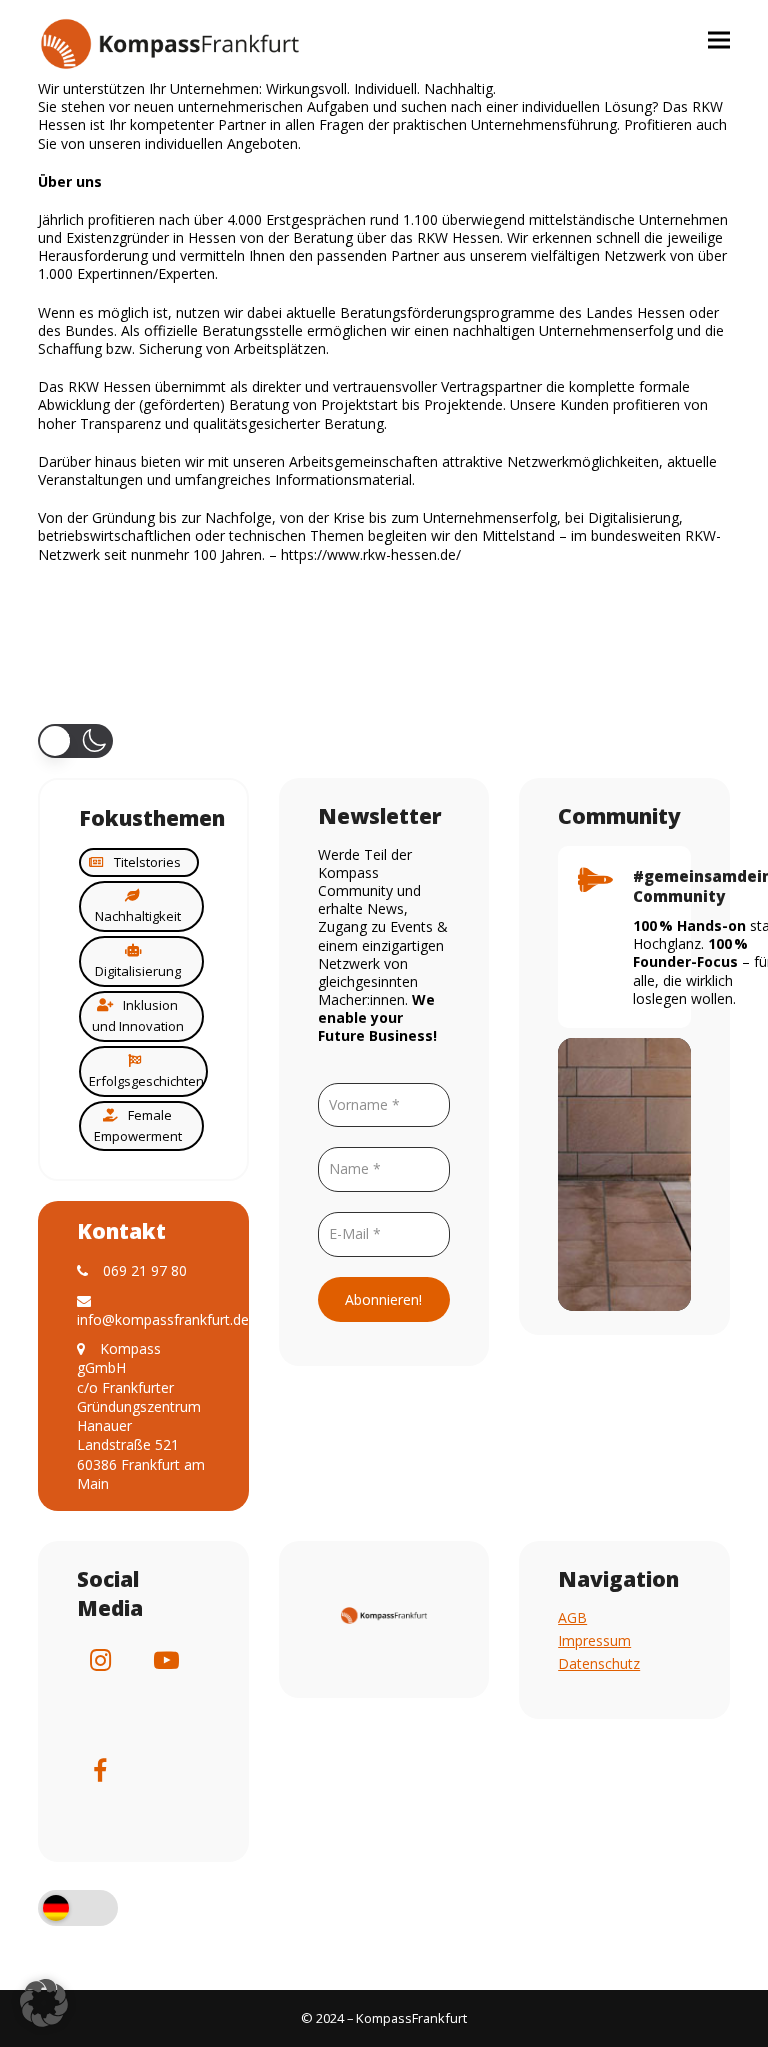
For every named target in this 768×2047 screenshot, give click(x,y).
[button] (719, 39)
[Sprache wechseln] (78, 1910)
